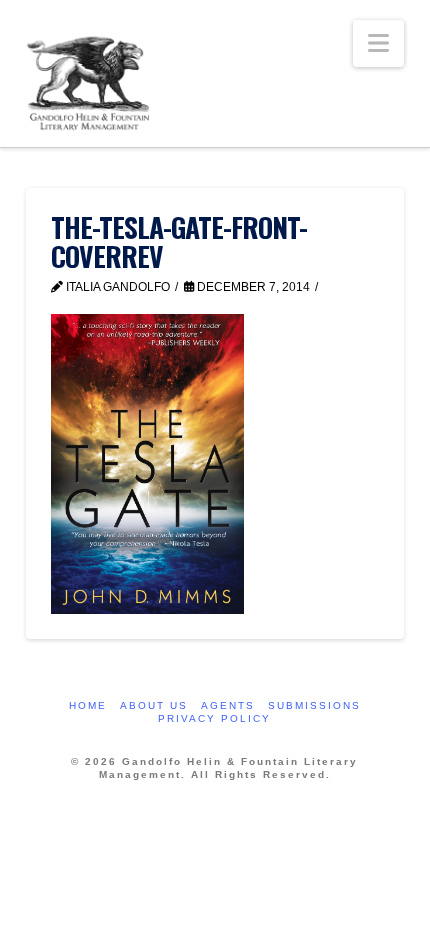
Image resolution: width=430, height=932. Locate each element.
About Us (154, 705)
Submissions (314, 705)
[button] (378, 43)
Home (88, 705)
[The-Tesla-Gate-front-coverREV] (147, 463)
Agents (228, 705)
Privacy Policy (214, 718)
